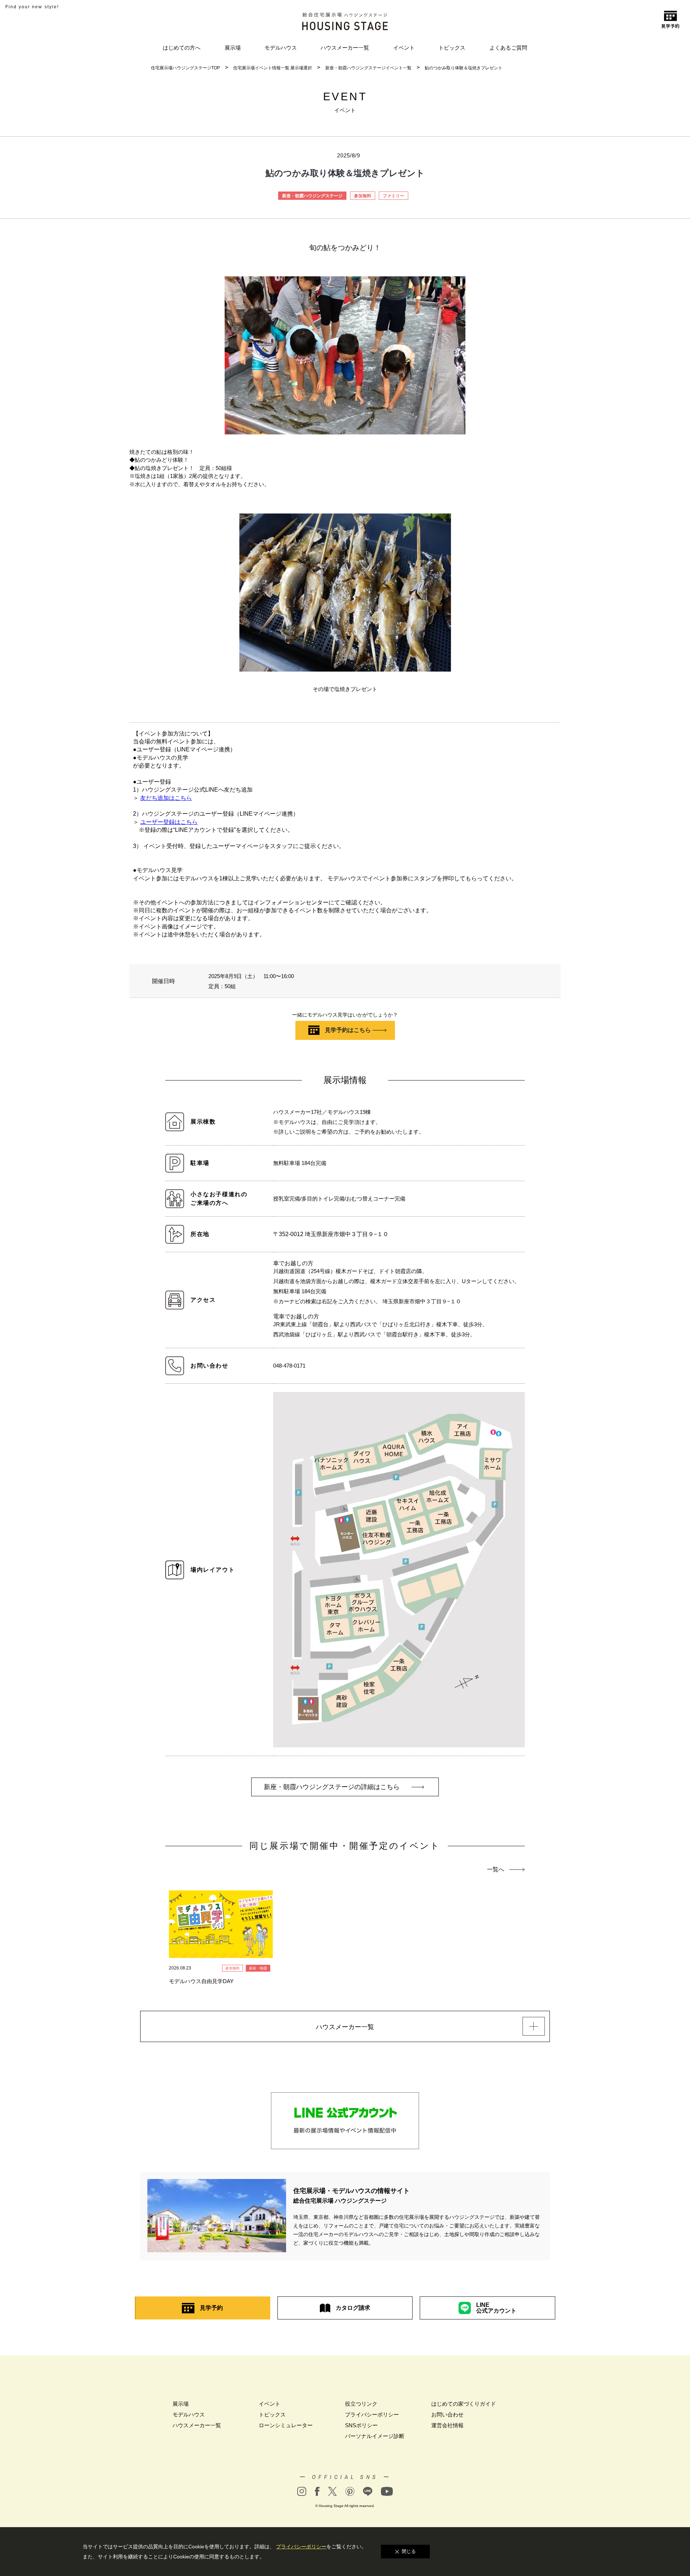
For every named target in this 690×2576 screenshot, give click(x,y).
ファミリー (394, 196)
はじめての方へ (182, 48)
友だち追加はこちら (166, 798)
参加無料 (363, 196)
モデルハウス (281, 48)
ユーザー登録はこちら (169, 822)
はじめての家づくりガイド (464, 2404)
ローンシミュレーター (286, 2425)
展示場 (233, 48)
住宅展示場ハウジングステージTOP (185, 68)
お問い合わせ (447, 2414)
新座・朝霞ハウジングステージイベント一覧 (368, 68)
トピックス (452, 48)
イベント (404, 48)
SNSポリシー (361, 2425)
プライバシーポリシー (372, 2414)
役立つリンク (361, 2404)
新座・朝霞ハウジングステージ (312, 196)
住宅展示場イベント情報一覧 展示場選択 (273, 68)
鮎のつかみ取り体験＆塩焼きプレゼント (464, 68)
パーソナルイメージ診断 (375, 2436)
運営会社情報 (447, 2425)
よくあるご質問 (508, 48)
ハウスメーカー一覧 (345, 48)
